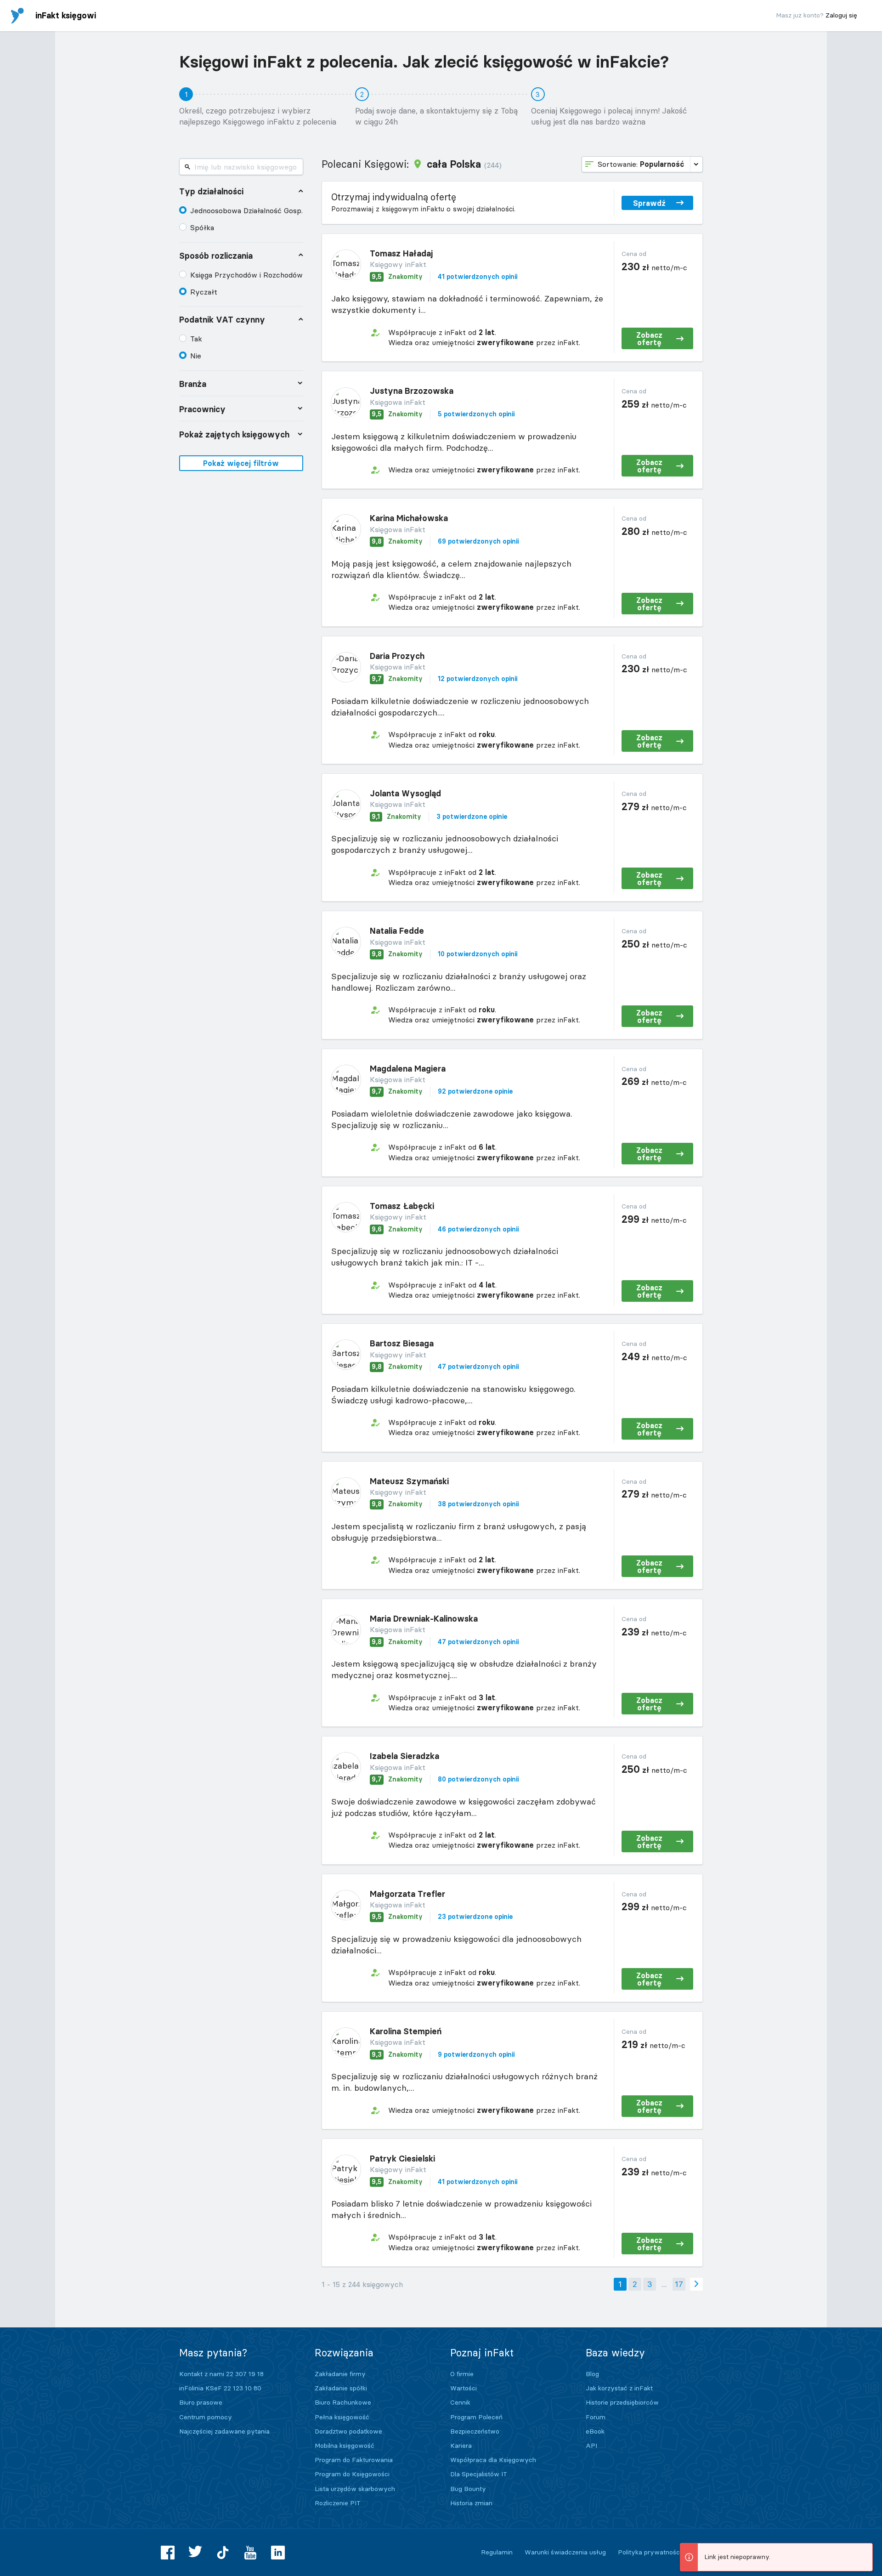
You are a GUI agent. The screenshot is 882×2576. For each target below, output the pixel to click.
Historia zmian (471, 2503)
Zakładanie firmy (340, 2374)
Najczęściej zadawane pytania (224, 2431)
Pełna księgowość (342, 2417)
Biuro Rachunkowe (343, 2402)
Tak (196, 339)
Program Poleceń (476, 2417)
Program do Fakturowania (354, 2460)
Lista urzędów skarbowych (355, 2489)
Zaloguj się (841, 15)
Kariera (461, 2445)
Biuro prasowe (201, 2402)
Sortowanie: (641, 164)
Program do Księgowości (352, 2474)
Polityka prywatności (650, 2552)
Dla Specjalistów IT (479, 2474)
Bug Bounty (468, 2489)
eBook (595, 2431)
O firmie (462, 2374)
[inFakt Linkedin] (278, 2553)
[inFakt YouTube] (250, 2553)
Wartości (464, 2388)
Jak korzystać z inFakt (619, 2388)
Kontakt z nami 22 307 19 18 (221, 2374)
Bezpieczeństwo (475, 2431)
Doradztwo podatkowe (348, 2431)
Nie (196, 356)
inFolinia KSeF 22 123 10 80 (220, 2388)
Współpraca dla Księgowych (493, 2460)
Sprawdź (649, 203)
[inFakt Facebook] (168, 2553)
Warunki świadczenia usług (565, 2552)
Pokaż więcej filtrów (241, 463)
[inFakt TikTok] (223, 2553)
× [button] (864, 2551)
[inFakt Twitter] (195, 2553)
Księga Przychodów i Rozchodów (246, 275)
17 (679, 2284)
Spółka (202, 227)
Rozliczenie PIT (338, 2503)
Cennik (460, 2402)
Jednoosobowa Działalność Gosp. (246, 210)
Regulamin (497, 2552)
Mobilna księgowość (345, 2445)
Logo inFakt (17, 16)
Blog (592, 2374)
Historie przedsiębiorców (622, 2402)
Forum (596, 2417)
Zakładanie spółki (341, 2388)
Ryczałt (204, 292)
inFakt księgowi (66, 15)
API (591, 2445)
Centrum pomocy (206, 2417)
